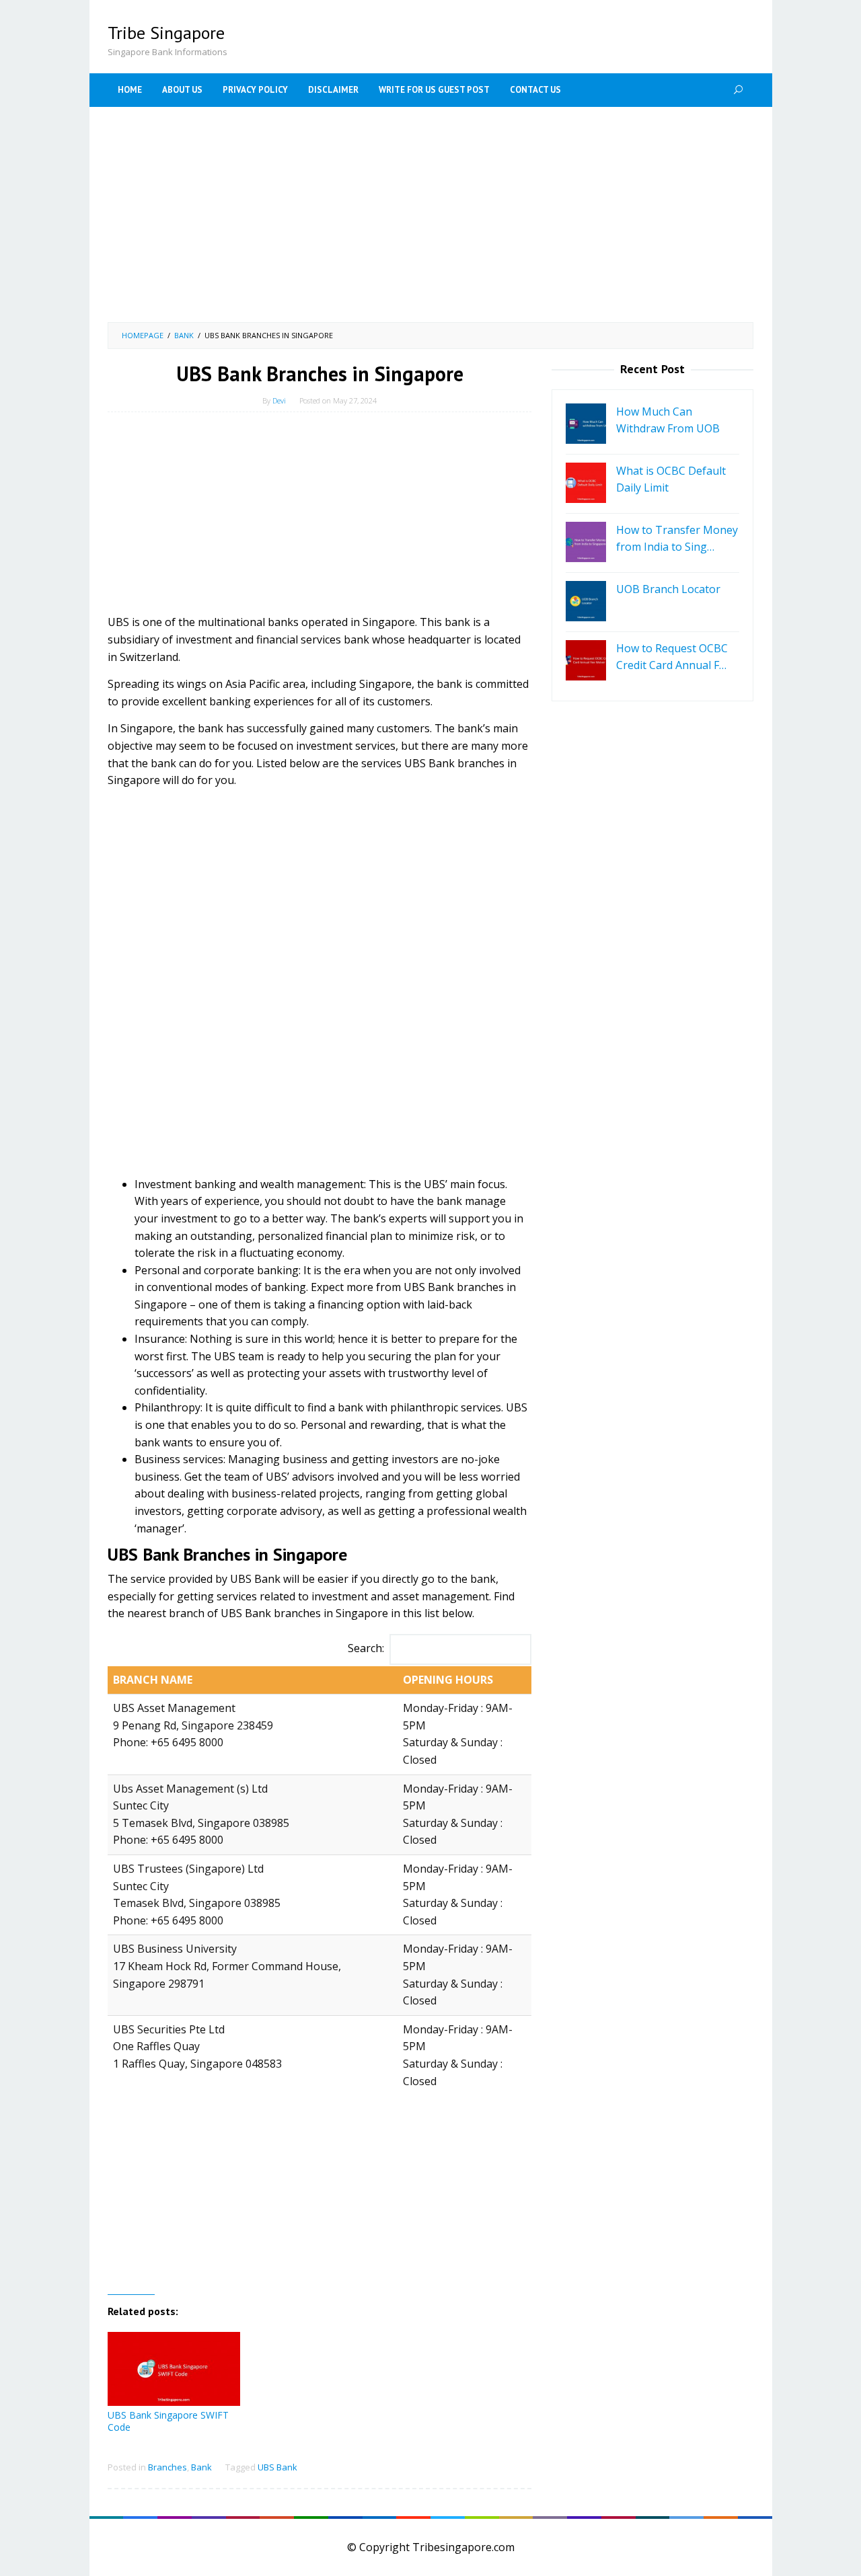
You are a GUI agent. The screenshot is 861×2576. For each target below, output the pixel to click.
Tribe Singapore (166, 33)
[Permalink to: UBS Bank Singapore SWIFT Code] (174, 2369)
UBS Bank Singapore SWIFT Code (168, 2421)
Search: (366, 1648)
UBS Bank (277, 2467)
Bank (201, 2467)
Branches (167, 2467)
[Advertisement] (430, 214)
